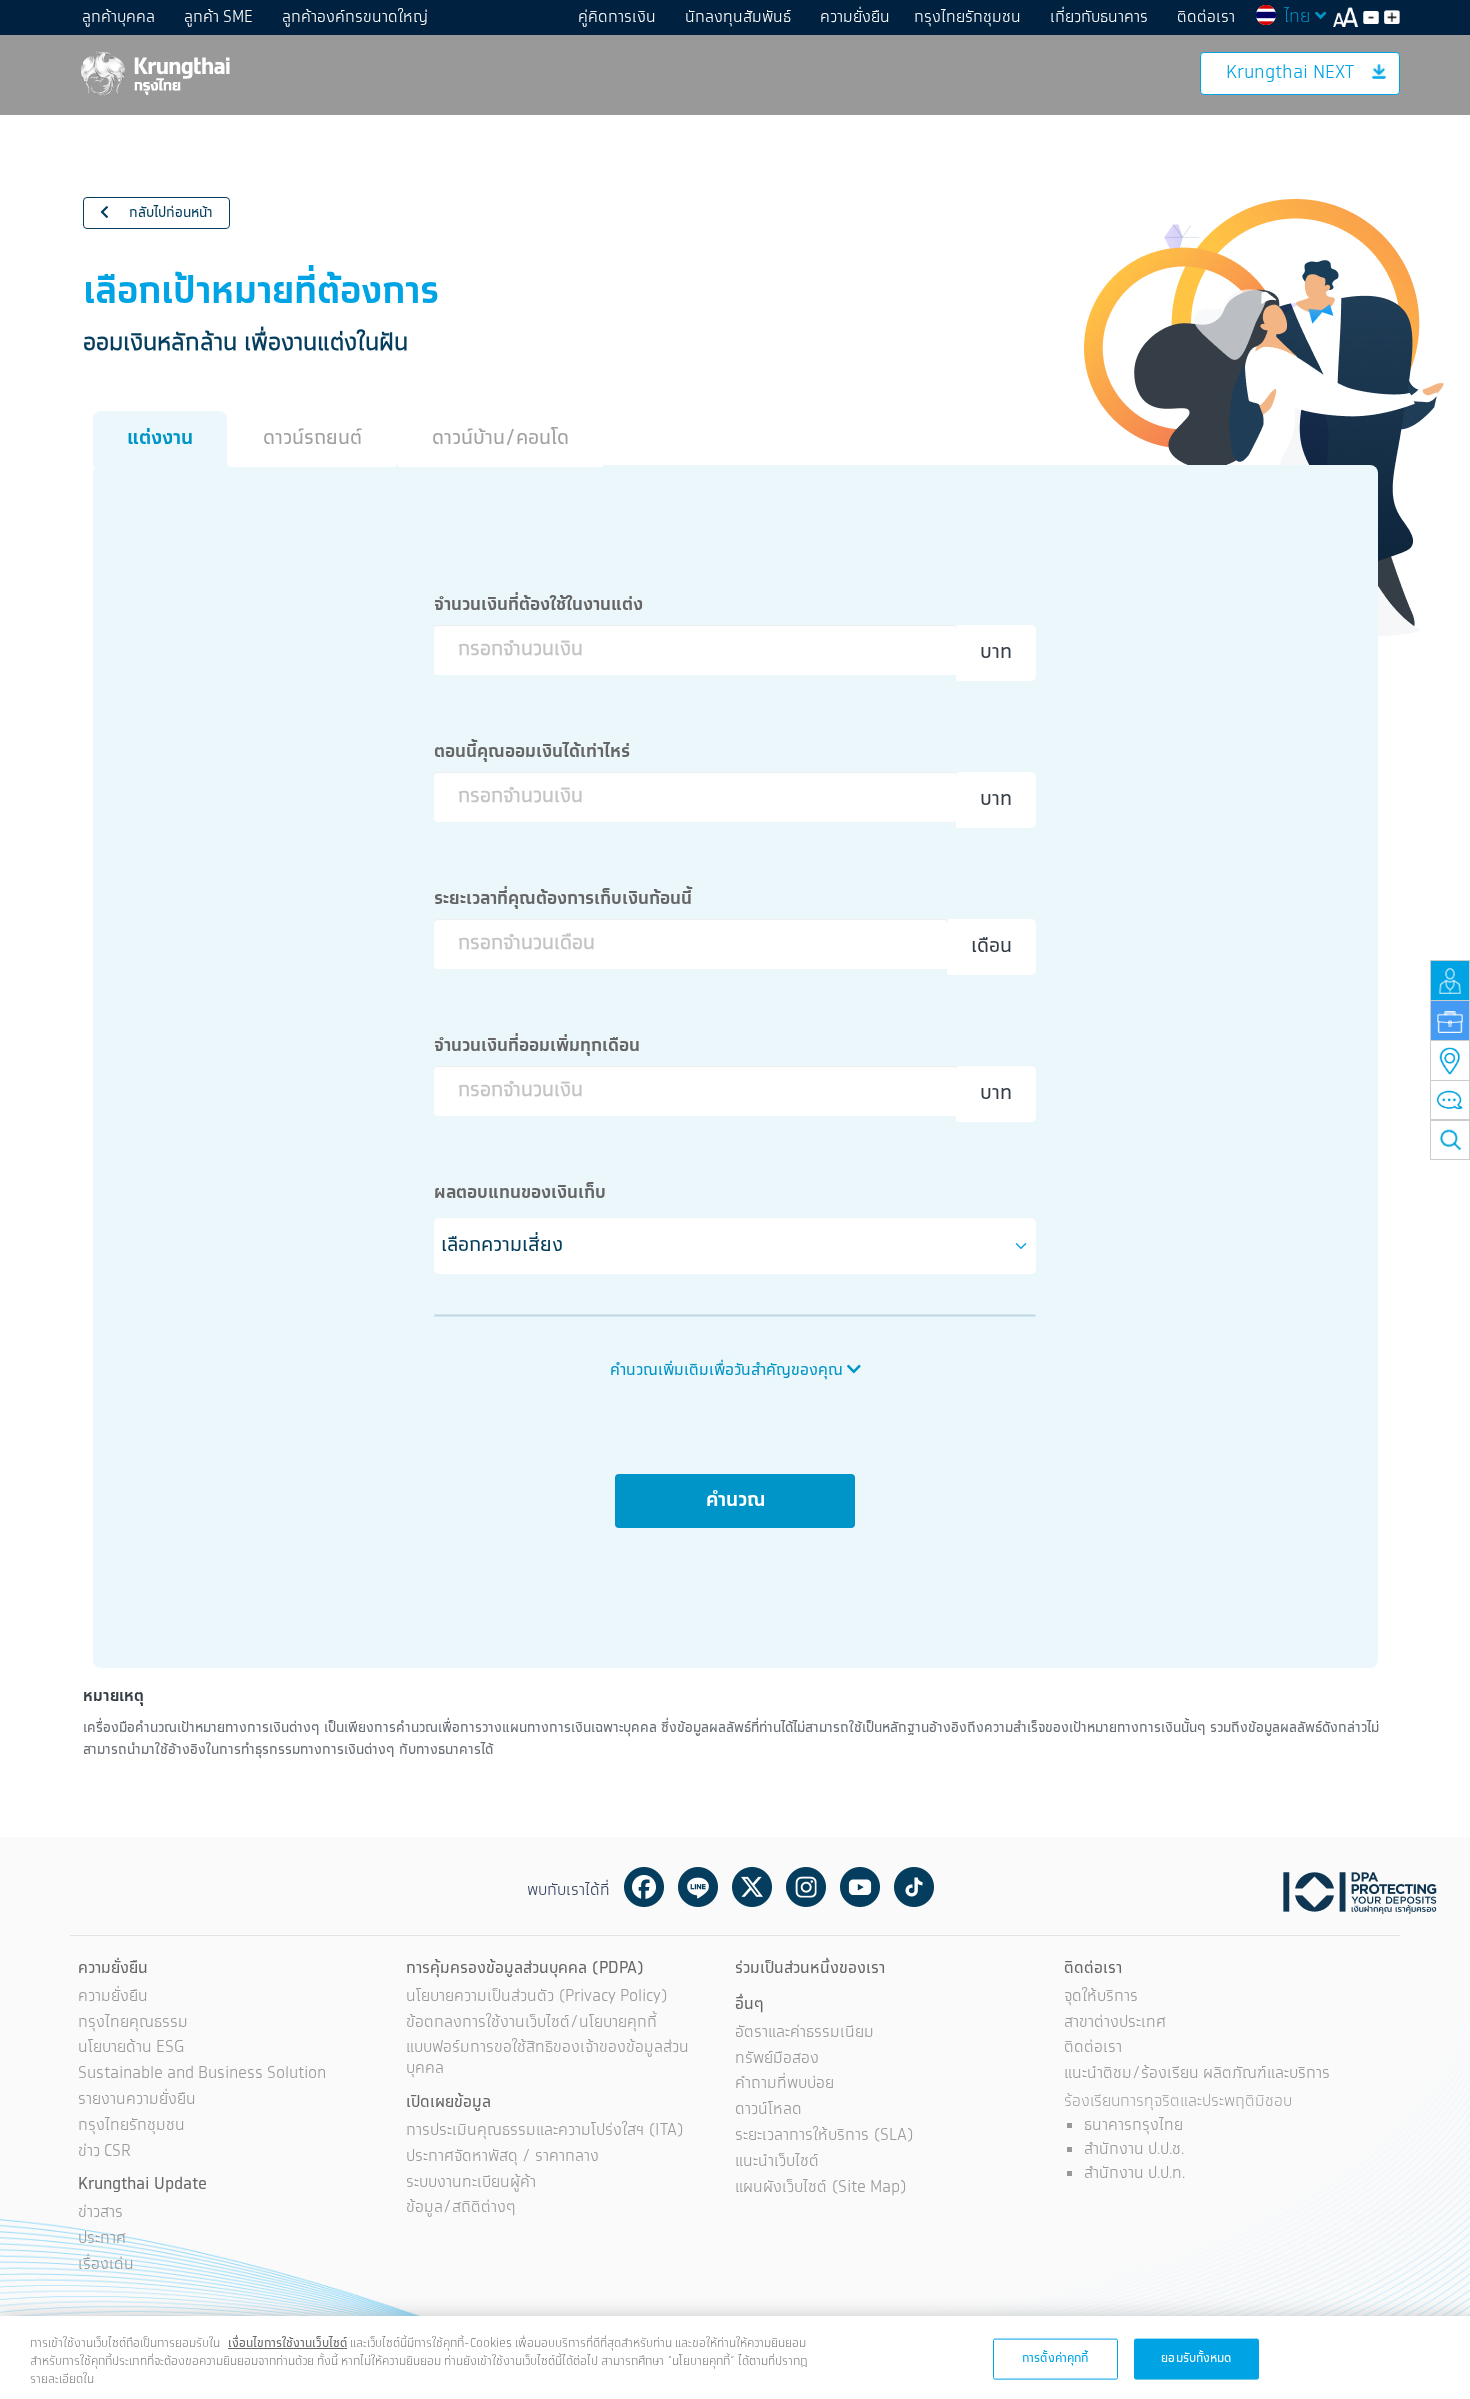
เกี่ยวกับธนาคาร (1099, 17)
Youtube (860, 1887)
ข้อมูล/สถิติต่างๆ (461, 2208)
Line (698, 1887)
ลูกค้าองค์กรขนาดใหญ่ (355, 17)
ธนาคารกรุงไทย (1133, 2125)
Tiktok (914, 1887)
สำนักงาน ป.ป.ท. (1134, 2173)
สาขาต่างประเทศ (1115, 2023)
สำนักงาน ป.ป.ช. (1134, 2149)
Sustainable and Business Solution (202, 2074)
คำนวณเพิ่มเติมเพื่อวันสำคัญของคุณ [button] (728, 1370)
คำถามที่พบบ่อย (784, 2084)
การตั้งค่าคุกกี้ (1055, 2357)
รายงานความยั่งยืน (137, 2100)
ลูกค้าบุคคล (118, 17)
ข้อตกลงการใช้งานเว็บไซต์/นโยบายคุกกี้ (531, 2023)
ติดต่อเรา (1206, 17)
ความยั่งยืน (855, 17)
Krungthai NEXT (1290, 73)
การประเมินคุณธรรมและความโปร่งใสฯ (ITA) (545, 2131)
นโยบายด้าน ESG (131, 2048)
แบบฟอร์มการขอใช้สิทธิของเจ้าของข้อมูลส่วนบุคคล (547, 2059)
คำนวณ (735, 1500)
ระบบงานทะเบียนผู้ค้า (471, 2183)
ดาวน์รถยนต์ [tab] (312, 438)
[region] (735, 2357)
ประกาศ (102, 2239)
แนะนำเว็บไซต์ (777, 2162)
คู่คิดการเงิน (617, 17)
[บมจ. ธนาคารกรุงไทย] (154, 72)
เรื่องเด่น (106, 2265)
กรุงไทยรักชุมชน (967, 17)
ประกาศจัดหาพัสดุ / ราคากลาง (502, 2157)
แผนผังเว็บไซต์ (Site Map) (821, 2188)
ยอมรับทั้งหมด (1196, 2357)
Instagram (806, 1887)
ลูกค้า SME (218, 17)
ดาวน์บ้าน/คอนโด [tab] (500, 438)
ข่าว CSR (104, 2152)
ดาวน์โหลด (768, 2110)
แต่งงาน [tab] (160, 438)
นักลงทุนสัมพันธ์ (738, 17)
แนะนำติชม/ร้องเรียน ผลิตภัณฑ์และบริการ (1197, 2074)
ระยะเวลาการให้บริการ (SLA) (824, 2136)
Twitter (752, 1887)
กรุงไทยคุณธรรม (133, 2023)
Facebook (644, 1887)
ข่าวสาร (100, 2213)
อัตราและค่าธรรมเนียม (804, 2033)
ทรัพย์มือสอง (777, 2059)
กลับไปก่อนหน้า (169, 213)
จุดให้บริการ (1101, 1997)
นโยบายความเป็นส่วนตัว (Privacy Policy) (537, 1997)
